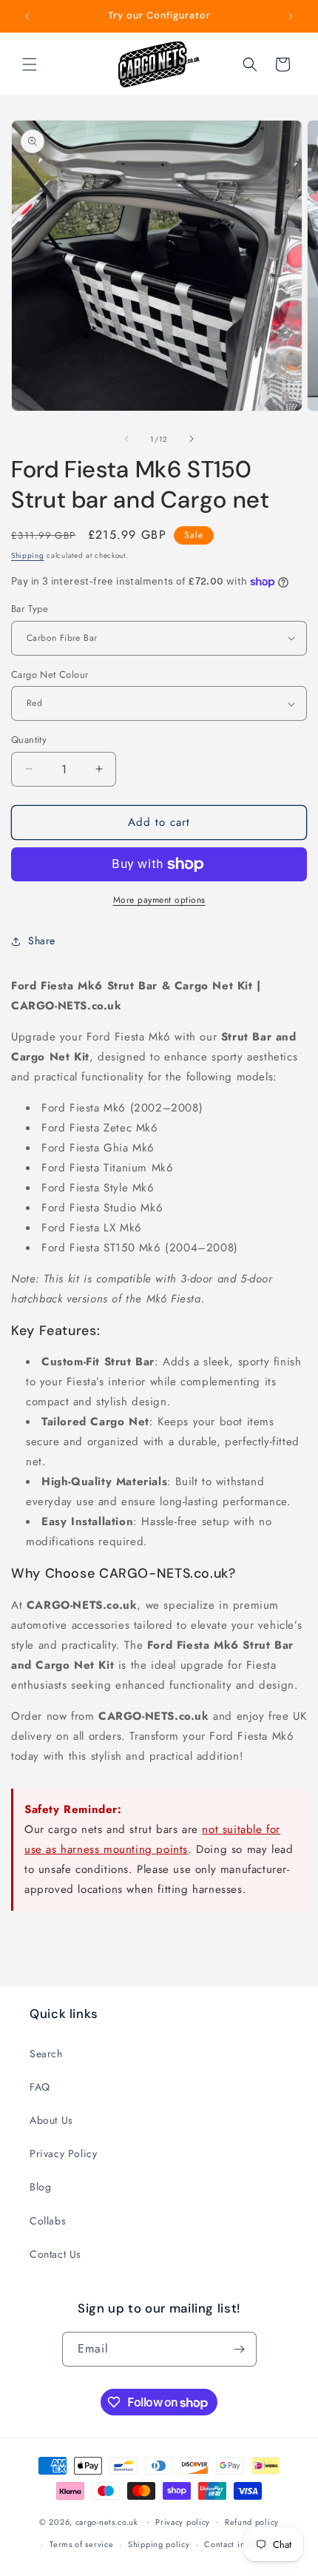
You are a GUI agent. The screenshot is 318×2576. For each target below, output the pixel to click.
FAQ (40, 2087)
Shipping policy (159, 2544)
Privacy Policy (63, 2153)
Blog (40, 2187)
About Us (51, 2120)
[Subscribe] (240, 2349)
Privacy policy (183, 2522)
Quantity (29, 740)
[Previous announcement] (27, 16)
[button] (30, 64)
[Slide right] (192, 439)
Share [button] (42, 941)
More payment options (159, 900)
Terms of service (81, 2544)
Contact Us (55, 2254)
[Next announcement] (291, 16)
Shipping (28, 555)
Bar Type (30, 609)
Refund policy (252, 2522)
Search (46, 2054)
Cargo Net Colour (50, 675)
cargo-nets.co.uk (107, 2521)
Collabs (48, 2221)
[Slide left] (126, 439)
